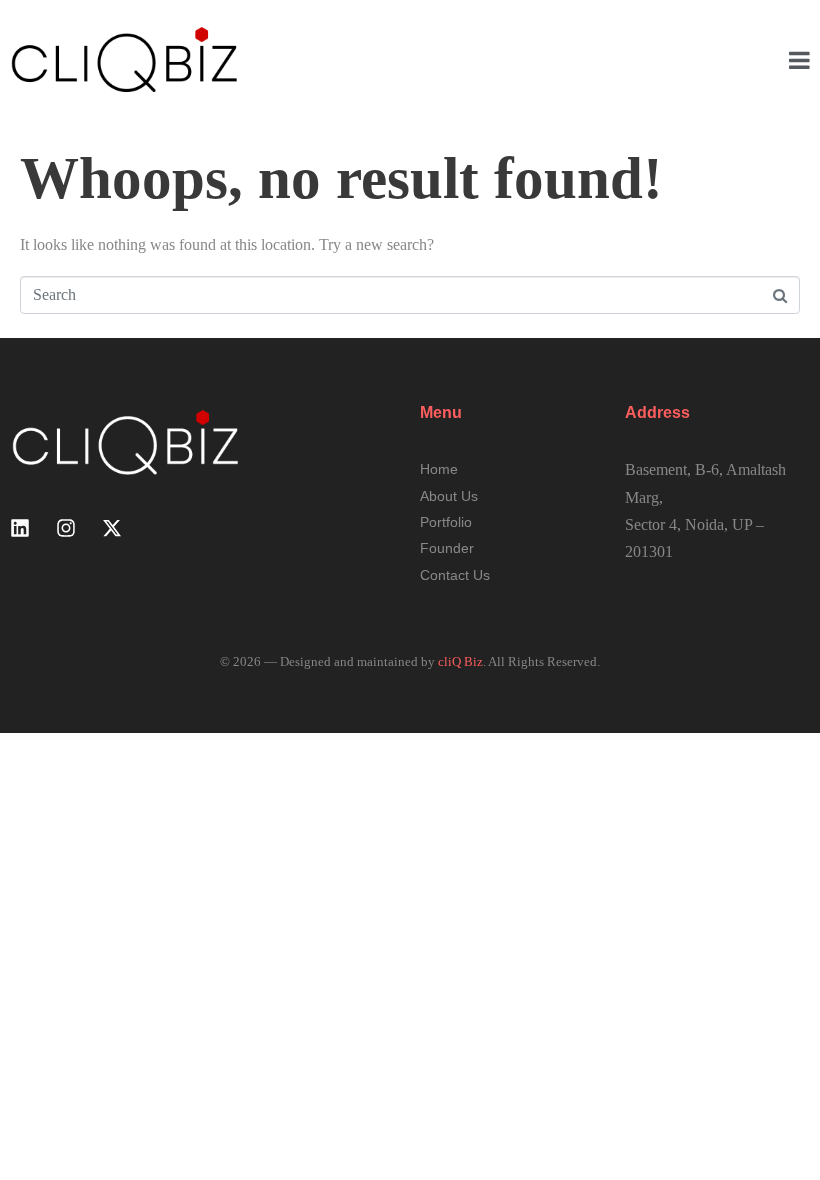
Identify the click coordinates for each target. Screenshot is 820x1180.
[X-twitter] (112, 528)
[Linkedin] (20, 528)
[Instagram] (66, 528)
